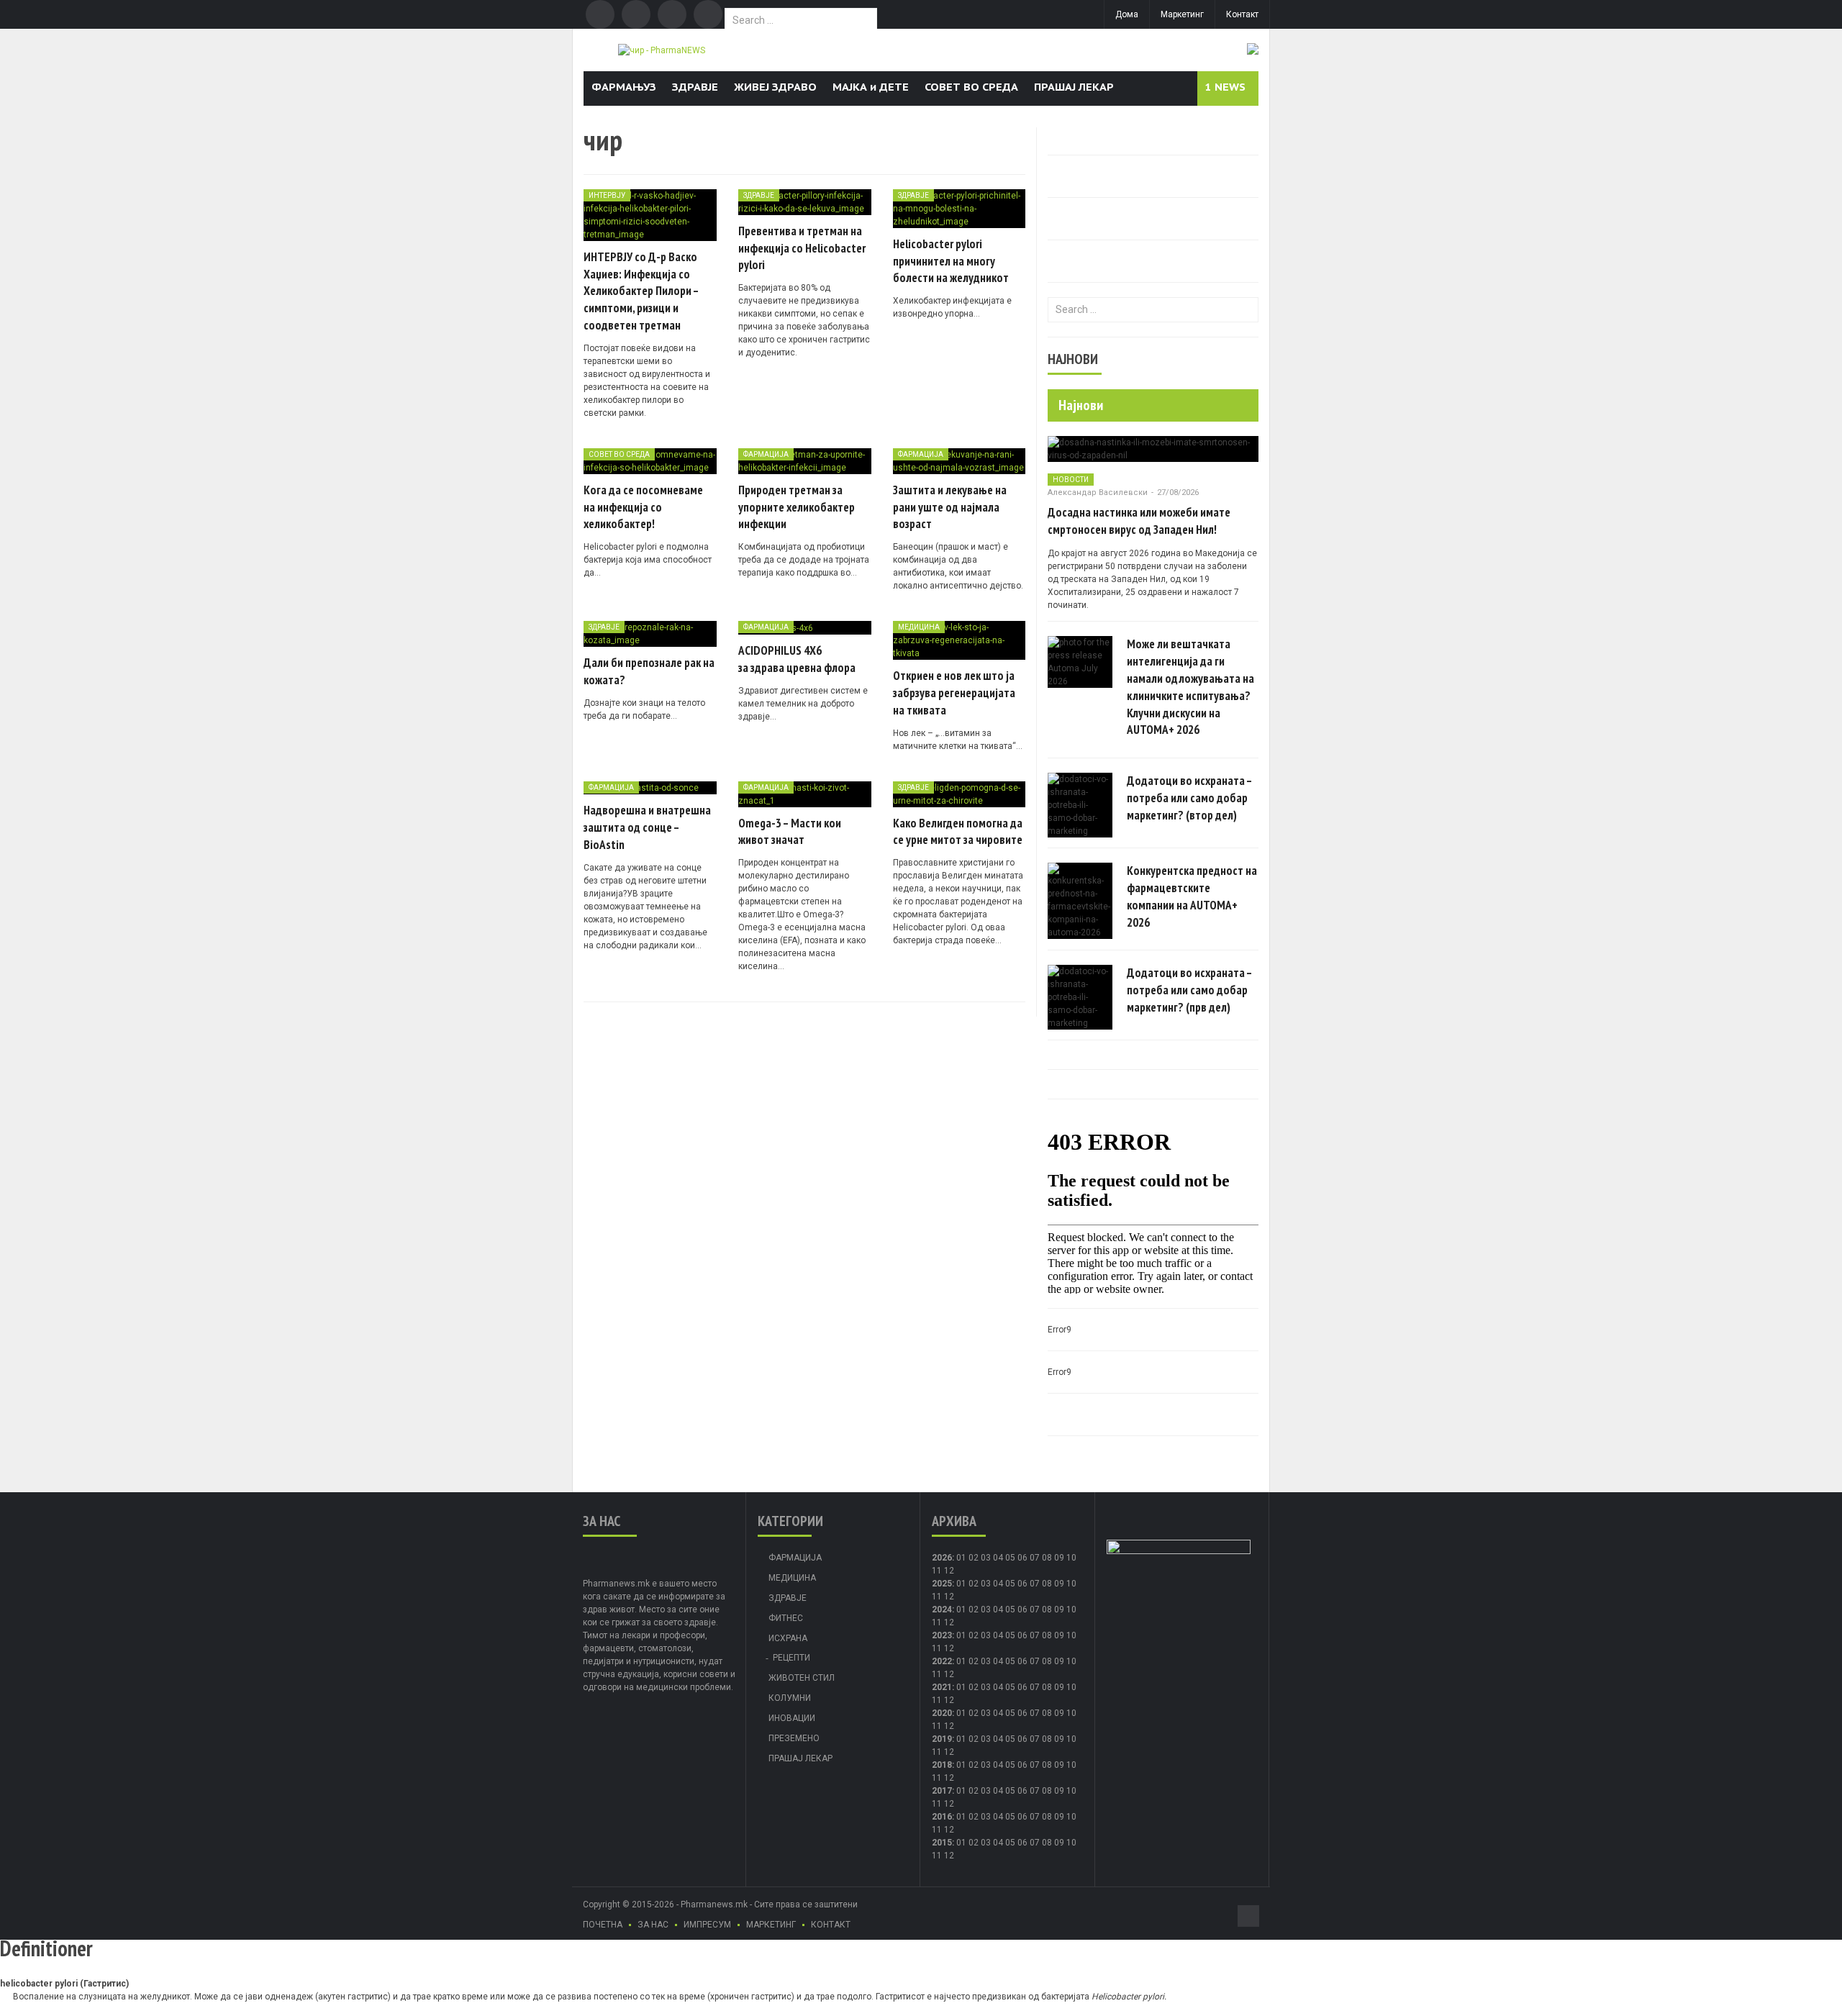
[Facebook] (600, 14)
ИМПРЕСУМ (707, 1925)
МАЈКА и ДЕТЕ (871, 87)
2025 (942, 1584)
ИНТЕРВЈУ (607, 195)
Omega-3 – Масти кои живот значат (790, 832)
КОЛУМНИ (790, 1698)
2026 (942, 1558)
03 (986, 1558)
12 (949, 1597)
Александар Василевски (1098, 492)
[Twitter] (636, 14)
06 (1022, 1558)
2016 (942, 1817)
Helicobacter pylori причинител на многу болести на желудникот (951, 261)
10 (1071, 1584)
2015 (942, 1843)
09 (1059, 1584)
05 (1010, 1558)
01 (961, 1558)
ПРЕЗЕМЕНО (794, 1738)
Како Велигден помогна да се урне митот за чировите (958, 832)
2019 (942, 1739)
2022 (942, 1661)
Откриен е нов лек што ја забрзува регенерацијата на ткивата (954, 693)
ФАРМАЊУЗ (624, 87)
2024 (942, 1609)
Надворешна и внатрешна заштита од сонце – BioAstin (647, 827)
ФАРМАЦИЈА (766, 454)
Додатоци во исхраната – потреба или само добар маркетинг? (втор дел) (1189, 798)
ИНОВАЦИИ (792, 1718)
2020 (942, 1713)
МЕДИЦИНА (919, 627)
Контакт (1242, 14)
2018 (942, 1765)
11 (937, 1597)
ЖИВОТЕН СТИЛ (802, 1678)
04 (998, 1558)
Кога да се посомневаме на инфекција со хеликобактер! (643, 507)
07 (1035, 1558)
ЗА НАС (653, 1925)
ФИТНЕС (786, 1618)
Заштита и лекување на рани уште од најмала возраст (950, 507)
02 (974, 1558)
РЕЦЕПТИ (791, 1658)
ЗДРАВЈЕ (695, 87)
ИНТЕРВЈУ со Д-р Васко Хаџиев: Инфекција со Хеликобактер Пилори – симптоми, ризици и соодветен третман (641, 291)
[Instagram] (708, 14)
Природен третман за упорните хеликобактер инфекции (797, 507)
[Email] (672, 14)
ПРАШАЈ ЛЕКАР (1074, 87)
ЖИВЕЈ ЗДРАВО (775, 87)
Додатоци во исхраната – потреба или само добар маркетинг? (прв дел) (1189, 990)
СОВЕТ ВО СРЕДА (971, 87)
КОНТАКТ (831, 1925)
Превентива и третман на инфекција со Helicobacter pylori (802, 248)
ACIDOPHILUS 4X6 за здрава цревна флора (797, 659)
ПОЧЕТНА (603, 1925)
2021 (942, 1687)
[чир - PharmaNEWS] (662, 50)
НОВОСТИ (1071, 480)
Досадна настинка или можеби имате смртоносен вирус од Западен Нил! (1139, 521)
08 (1047, 1558)
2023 (942, 1635)
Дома (1127, 14)
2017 (942, 1791)
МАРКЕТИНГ (771, 1925)
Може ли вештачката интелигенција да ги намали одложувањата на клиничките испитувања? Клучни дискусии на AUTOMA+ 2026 (1190, 687)
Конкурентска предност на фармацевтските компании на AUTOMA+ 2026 (1192, 896)
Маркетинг (1182, 14)
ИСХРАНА (788, 1638)
